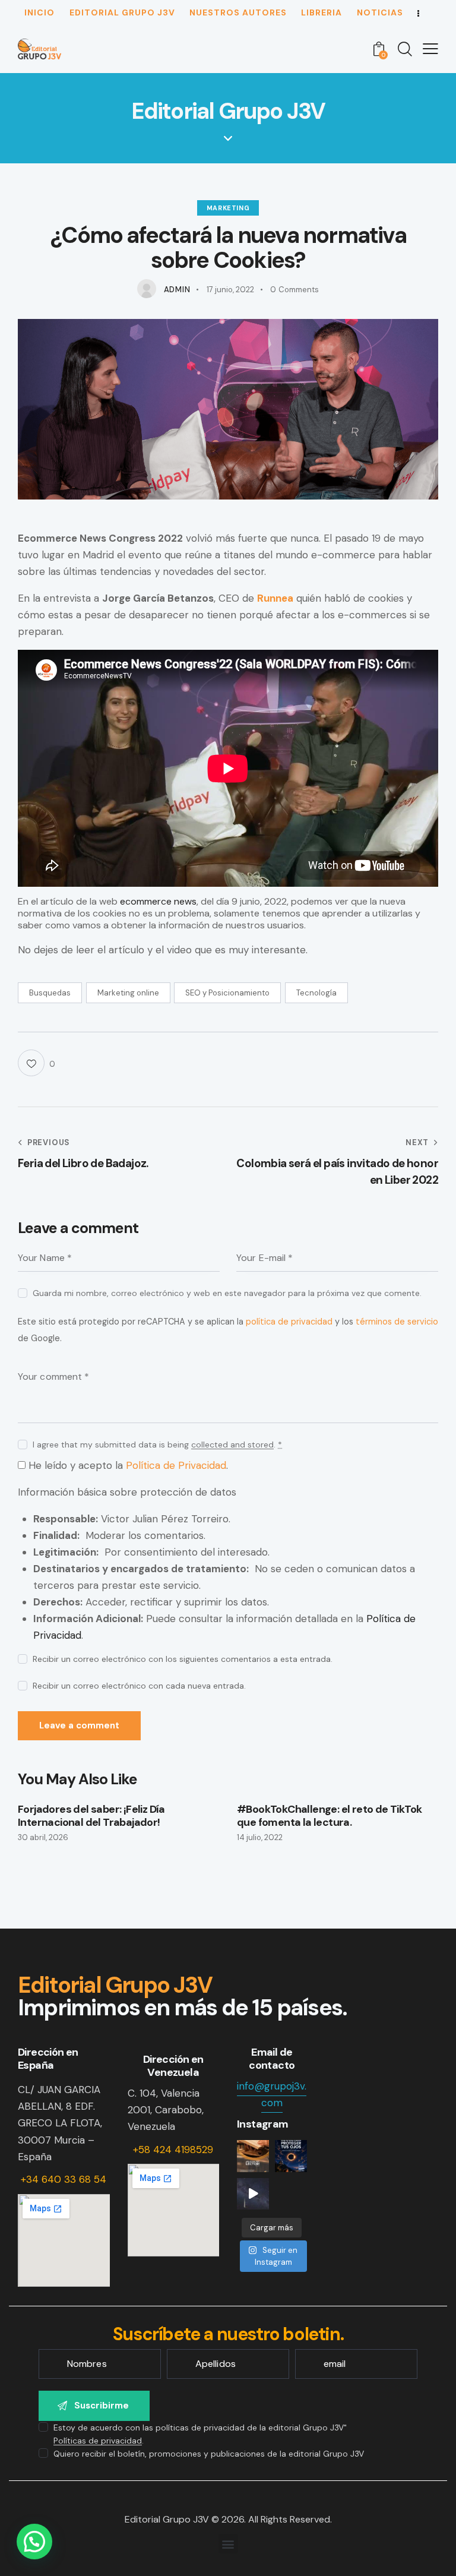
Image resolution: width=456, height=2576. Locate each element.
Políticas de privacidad (98, 2441)
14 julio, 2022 (260, 1837)
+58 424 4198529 (173, 2150)
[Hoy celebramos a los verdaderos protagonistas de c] (253, 2156)
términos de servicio (397, 1322)
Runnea (275, 598)
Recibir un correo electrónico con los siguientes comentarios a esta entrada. (183, 1659)
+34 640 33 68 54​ (64, 2179)
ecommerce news (158, 901)
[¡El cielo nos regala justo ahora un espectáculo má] (291, 2156)
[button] (228, 2544)
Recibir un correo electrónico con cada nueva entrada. (139, 1686)
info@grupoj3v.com (272, 2094)
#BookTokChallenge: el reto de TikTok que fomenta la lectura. (329, 1816)
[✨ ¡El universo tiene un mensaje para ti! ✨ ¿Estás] (253, 2194)
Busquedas (50, 993)
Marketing (228, 208)
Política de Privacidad (176, 1465)
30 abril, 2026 (43, 1837)
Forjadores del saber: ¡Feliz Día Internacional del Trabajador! (91, 1816)
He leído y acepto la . (127, 1465)
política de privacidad (289, 1322)
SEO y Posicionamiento (227, 993)
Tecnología (316, 993)
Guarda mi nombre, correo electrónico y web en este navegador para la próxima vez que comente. (227, 1293)
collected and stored (232, 1445)
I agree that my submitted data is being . (157, 1445)
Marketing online (128, 993)
